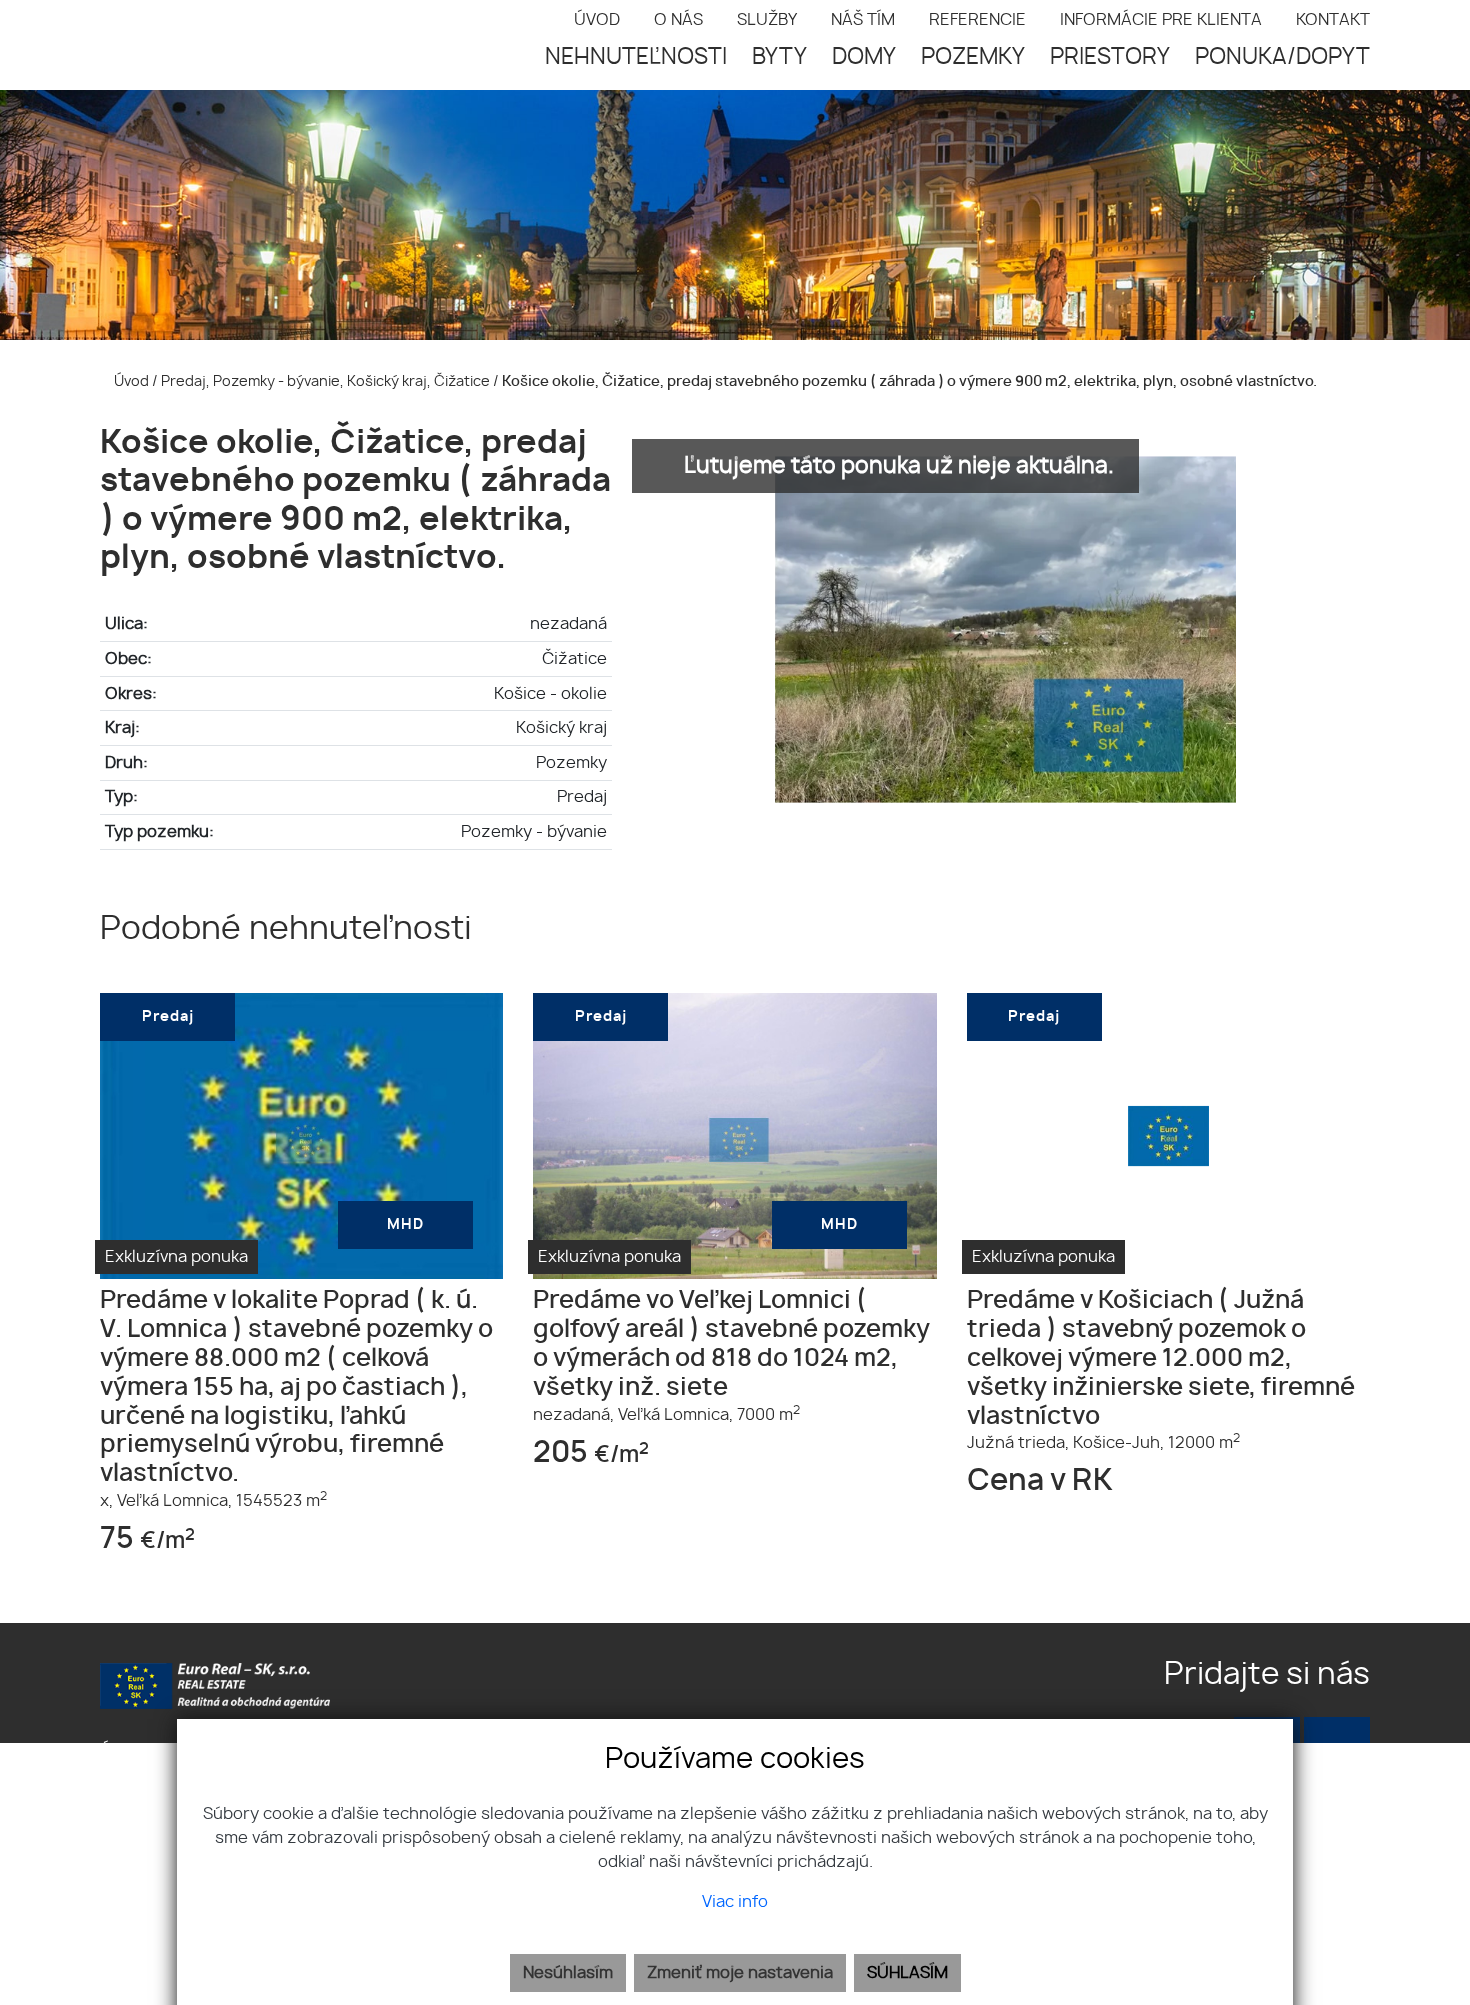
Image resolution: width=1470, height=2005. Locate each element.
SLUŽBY (767, 20)
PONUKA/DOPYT (1282, 57)
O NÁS (678, 20)
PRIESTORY (1110, 57)
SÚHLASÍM (907, 1973)
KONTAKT (1333, 20)
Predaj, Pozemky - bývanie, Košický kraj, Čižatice (327, 381)
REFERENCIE (977, 20)
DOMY (864, 57)
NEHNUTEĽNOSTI (636, 57)
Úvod (130, 381)
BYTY (779, 57)
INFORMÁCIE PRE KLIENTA (1161, 20)
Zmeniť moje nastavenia (740, 1973)
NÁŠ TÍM (863, 20)
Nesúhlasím (568, 1973)
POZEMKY (973, 57)
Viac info (735, 1902)
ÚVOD (597, 20)
